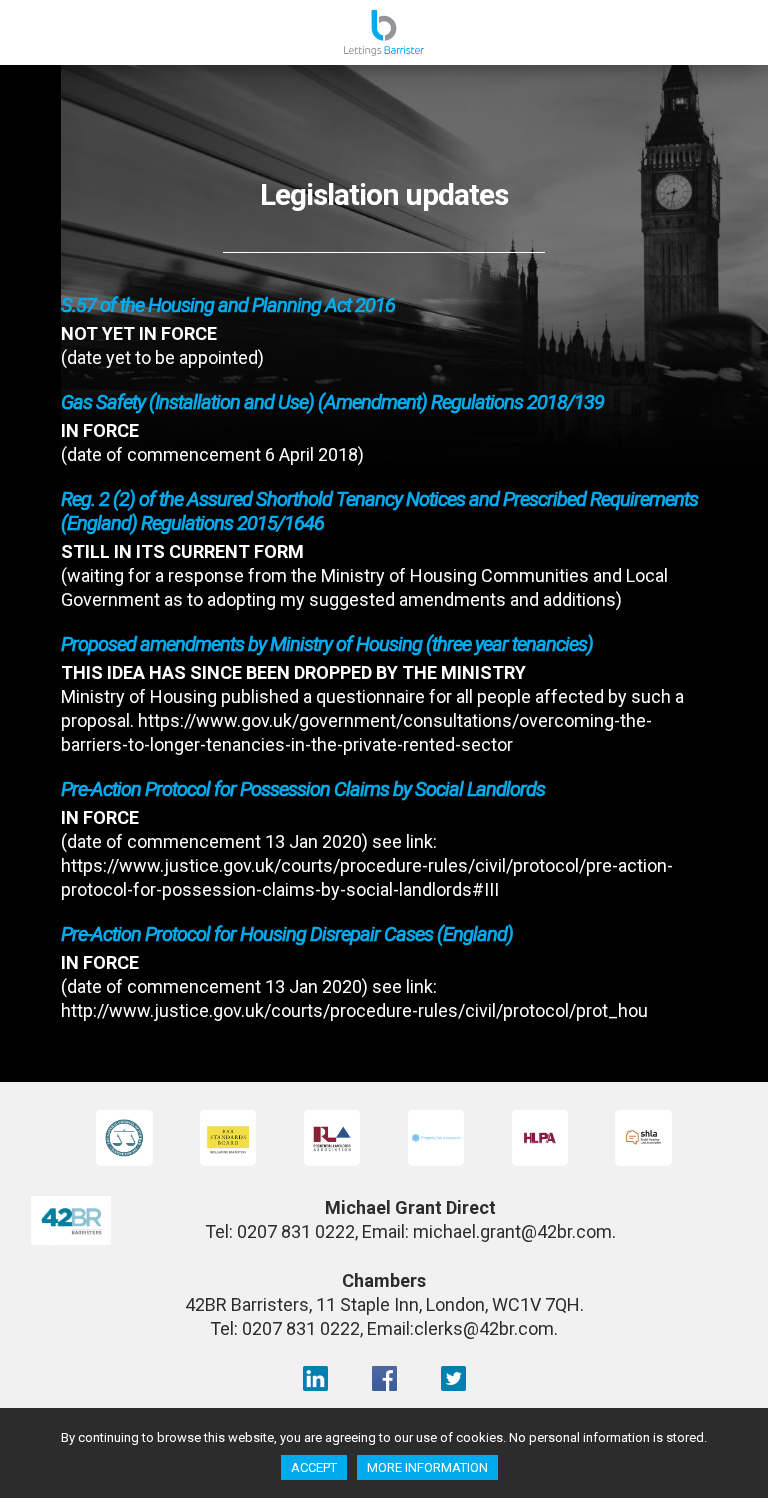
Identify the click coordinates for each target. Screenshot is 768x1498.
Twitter (453, 1378)
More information (427, 1467)
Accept (314, 1467)
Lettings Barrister (384, 37)
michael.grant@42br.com (512, 1231)
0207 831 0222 (296, 1231)
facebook (384, 1378)
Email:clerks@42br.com (460, 1328)
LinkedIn (315, 1378)
